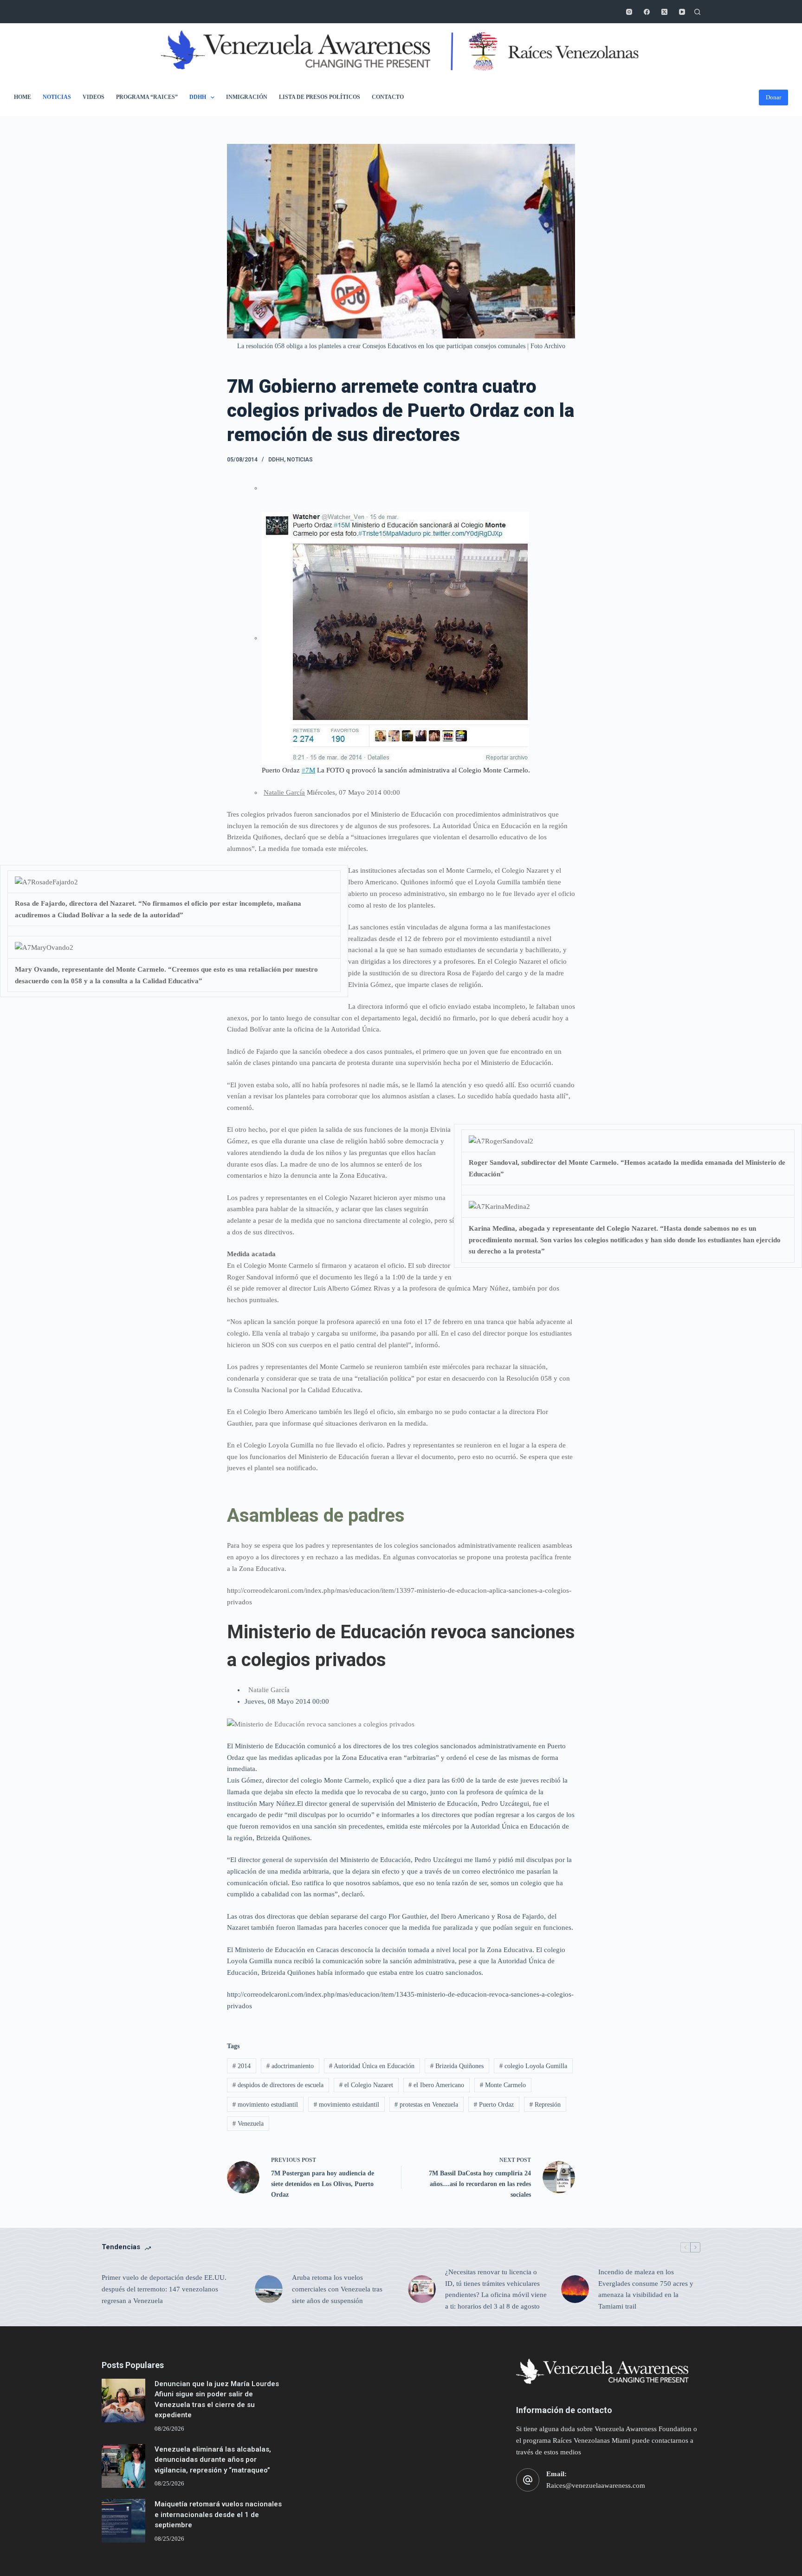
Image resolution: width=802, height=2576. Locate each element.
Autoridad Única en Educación (372, 2066)
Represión (545, 2105)
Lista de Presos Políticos (320, 97)
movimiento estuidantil (346, 2105)
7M (308, 770)
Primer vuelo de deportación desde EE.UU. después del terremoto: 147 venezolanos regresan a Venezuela (164, 2289)
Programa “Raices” (147, 97)
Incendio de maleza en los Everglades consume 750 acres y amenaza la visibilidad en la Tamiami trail (646, 2289)
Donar (773, 97)
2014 (242, 2066)
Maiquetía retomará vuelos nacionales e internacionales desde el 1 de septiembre (218, 2514)
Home (23, 97)
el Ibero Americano (436, 2085)
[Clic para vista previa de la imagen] (321, 1723)
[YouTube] (682, 12)
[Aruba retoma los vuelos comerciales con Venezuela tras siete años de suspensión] (269, 2289)
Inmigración (247, 97)
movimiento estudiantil (265, 2105)
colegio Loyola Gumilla (533, 2066)
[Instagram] (629, 12)
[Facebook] (647, 12)
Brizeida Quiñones (457, 2066)
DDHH (198, 97)
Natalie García (284, 792)
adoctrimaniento (290, 2066)
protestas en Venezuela (426, 2105)
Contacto (388, 97)
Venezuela (248, 2124)
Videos (94, 97)
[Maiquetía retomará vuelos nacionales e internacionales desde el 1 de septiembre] (123, 2521)
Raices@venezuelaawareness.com (596, 2485)
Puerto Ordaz (494, 2105)
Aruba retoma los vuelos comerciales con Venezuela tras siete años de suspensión (337, 2289)
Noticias (57, 97)
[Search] (697, 12)
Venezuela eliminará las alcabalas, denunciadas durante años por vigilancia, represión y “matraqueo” (213, 2460)
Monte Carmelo (503, 2085)
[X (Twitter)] (664, 12)
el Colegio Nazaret (366, 2085)
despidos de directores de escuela (278, 2085)
